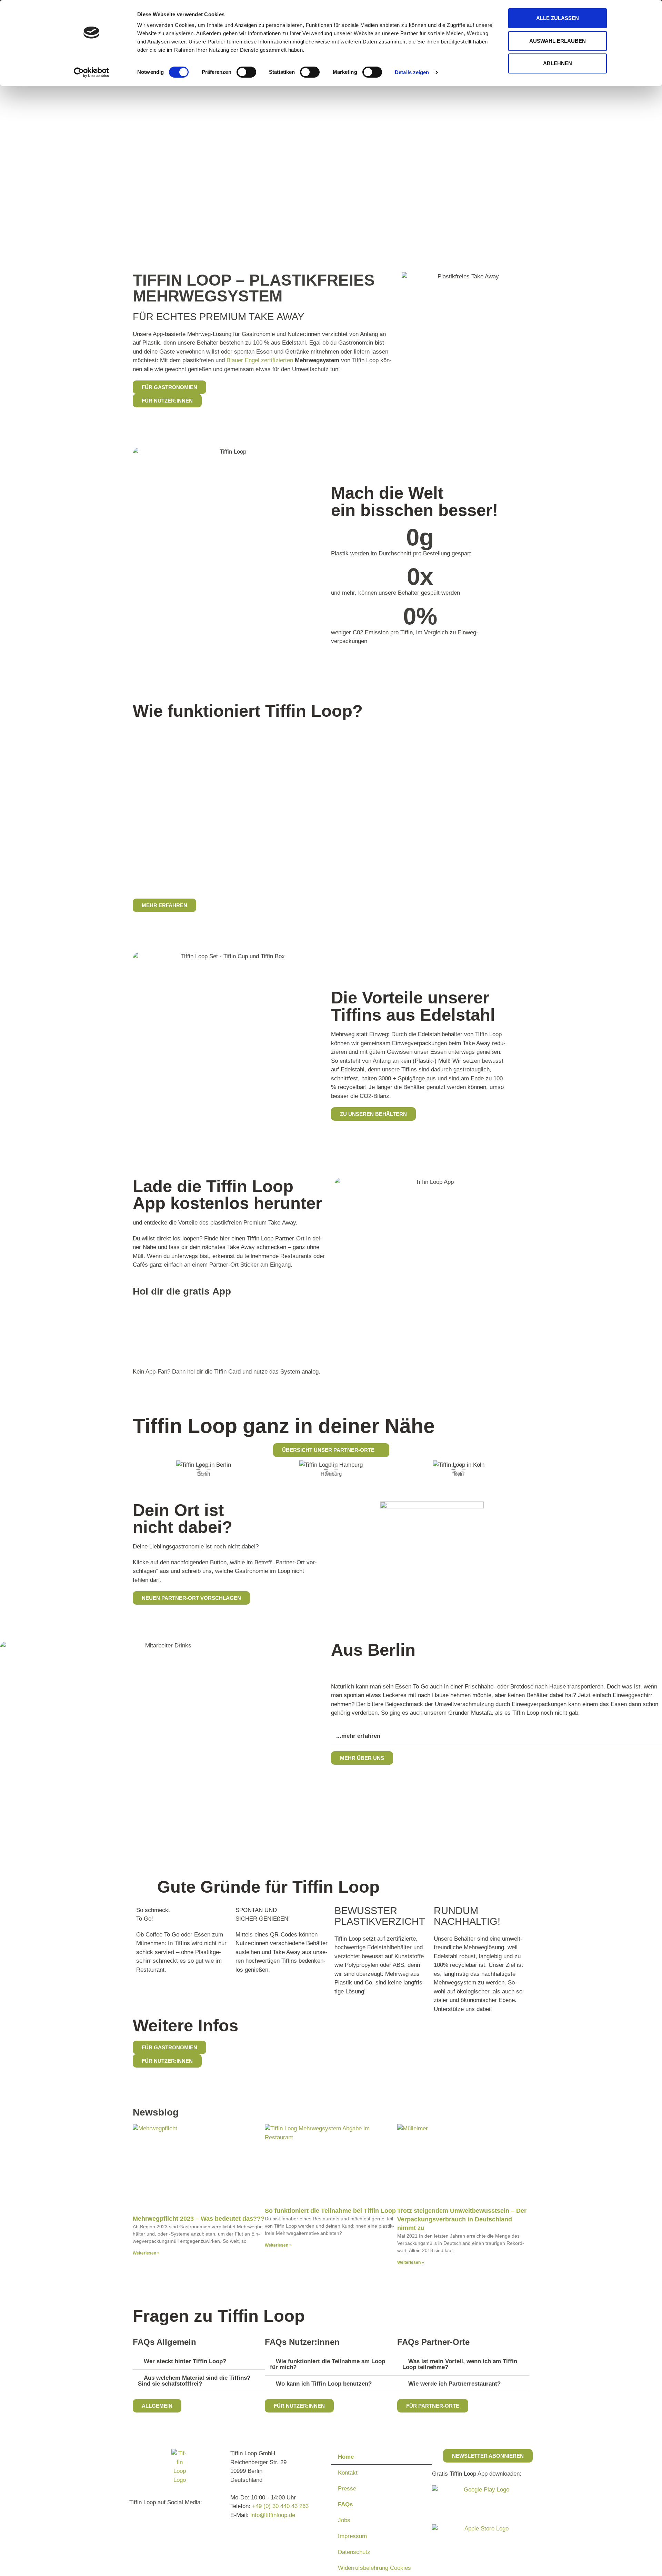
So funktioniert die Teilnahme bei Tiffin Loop (330, 2211)
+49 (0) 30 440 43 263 (280, 2506)
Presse (347, 2489)
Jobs (344, 2520)
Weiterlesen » (146, 2253)
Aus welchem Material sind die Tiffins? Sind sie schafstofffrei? (194, 2381)
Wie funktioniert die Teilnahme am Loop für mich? (328, 2364)
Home (346, 2457)
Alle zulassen (558, 18)
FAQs (345, 2504)
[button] (133, 1469)
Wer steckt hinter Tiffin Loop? (185, 2361)
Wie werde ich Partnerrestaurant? (454, 2384)
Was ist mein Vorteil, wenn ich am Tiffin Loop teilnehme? (460, 2364)
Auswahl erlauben (558, 41)
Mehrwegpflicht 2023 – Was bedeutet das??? (199, 2219)
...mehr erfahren (358, 1736)
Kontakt (348, 2473)
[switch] (246, 72)
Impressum (352, 2536)
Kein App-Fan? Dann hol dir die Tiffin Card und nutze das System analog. (227, 1372)
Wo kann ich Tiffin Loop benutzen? (324, 2384)
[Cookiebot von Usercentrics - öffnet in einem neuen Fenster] (92, 72)
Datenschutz (354, 2552)
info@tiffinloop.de (273, 2515)
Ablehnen (558, 63)
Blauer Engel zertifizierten (260, 360)
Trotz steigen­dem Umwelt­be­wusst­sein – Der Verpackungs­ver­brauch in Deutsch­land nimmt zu (462, 2219)
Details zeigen (412, 72)
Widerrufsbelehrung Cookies (374, 2568)
